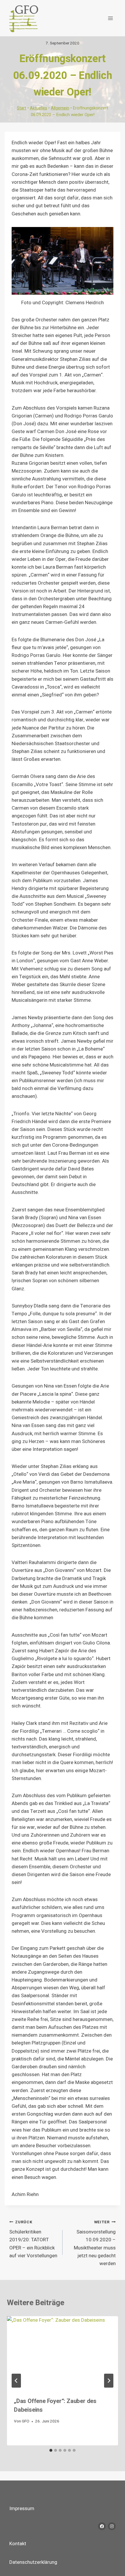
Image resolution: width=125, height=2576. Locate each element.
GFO (26, 2421)
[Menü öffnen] (110, 18)
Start (22, 108)
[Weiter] (109, 2381)
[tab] (51, 2450)
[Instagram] (112, 2526)
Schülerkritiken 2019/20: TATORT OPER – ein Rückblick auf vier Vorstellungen (33, 2239)
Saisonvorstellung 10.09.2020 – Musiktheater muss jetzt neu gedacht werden (95, 2243)
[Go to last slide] (16, 2381)
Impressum (22, 2509)
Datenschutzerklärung (33, 2562)
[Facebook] (102, 2526)
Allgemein (60, 108)
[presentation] (63, 2353)
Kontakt (18, 2544)
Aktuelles (39, 108)
